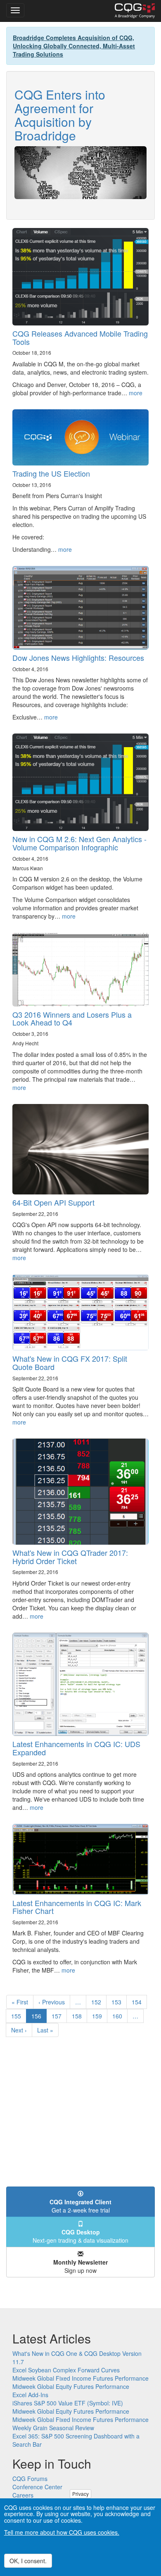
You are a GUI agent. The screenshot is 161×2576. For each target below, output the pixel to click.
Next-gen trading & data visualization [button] (80, 2236)
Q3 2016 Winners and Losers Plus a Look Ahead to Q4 (72, 1019)
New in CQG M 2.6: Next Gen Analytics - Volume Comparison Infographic (79, 843)
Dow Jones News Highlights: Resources (78, 658)
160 (119, 2016)
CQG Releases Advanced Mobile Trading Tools (80, 337)
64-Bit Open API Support (53, 1202)
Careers (23, 2495)
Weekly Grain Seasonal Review (53, 2428)
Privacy (80, 2494)
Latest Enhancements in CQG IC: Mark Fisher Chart (77, 1907)
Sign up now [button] (80, 2266)
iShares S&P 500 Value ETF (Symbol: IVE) (68, 2403)
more (136, 393)
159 (99, 2016)
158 (79, 2016)
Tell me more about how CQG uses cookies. (62, 2532)
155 (18, 2016)
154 (139, 2002)
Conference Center (37, 2487)
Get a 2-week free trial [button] (80, 2206)
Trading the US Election (51, 473)
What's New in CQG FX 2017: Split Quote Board (70, 1363)
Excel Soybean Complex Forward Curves (66, 2370)
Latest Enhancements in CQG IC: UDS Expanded (76, 1748)
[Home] (135, 11)
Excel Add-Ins (30, 2395)
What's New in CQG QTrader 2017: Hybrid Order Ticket (70, 1557)
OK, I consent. (28, 2561)
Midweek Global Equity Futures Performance (71, 2386)
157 (58, 2016)
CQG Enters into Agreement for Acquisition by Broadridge (60, 115)
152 (98, 2002)
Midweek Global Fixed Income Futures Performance (80, 2378)
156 (39, 2017)
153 (118, 2002)
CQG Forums (30, 2479)
